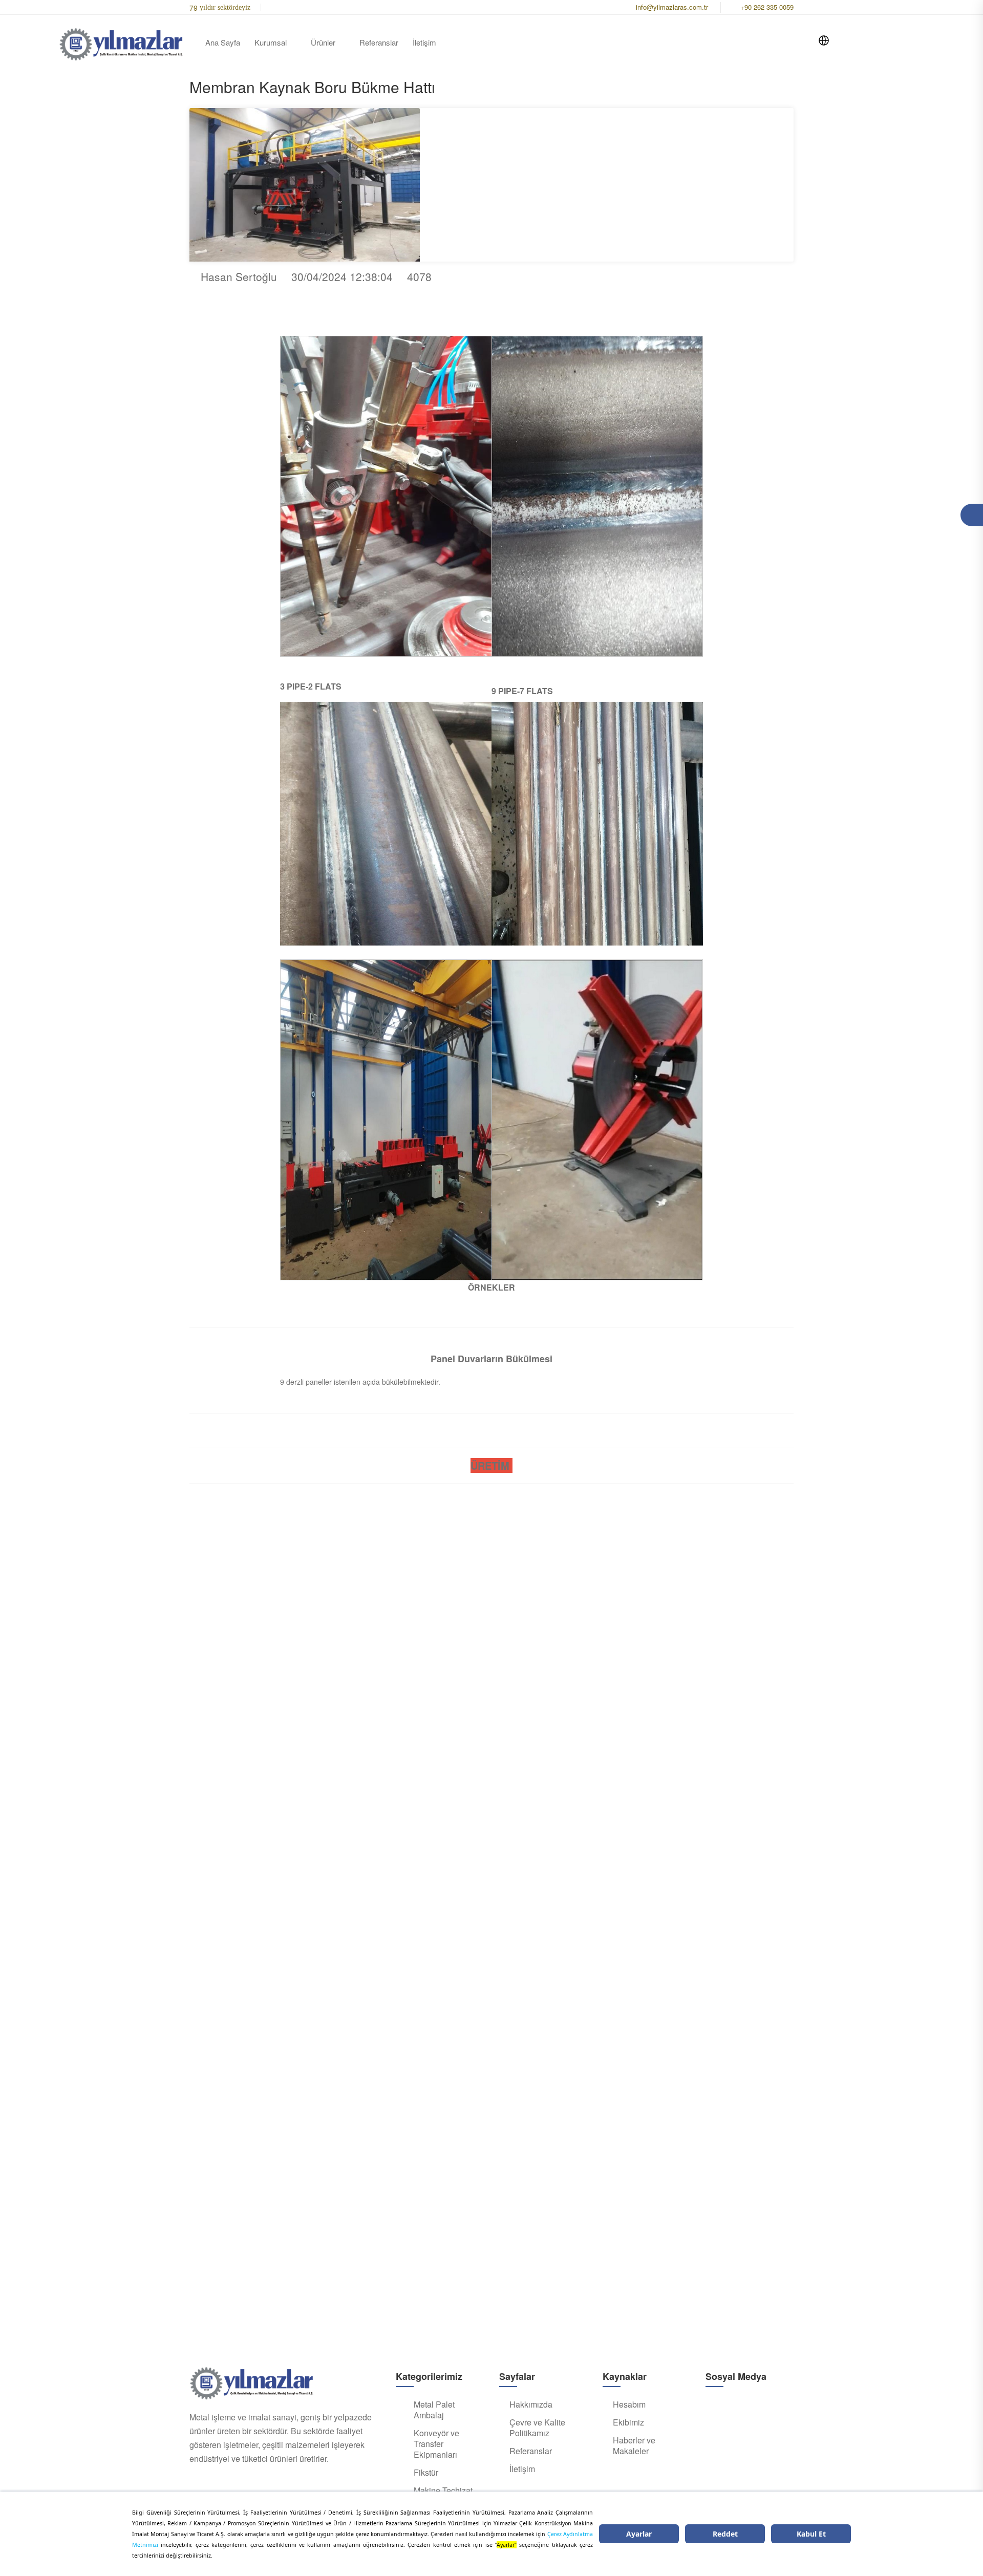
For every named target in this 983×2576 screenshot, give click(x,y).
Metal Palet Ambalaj (434, 2410)
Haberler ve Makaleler (634, 2446)
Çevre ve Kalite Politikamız (537, 2428)
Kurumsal (271, 42)
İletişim (424, 42)
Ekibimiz (628, 2422)
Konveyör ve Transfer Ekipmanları (436, 2444)
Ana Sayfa (223, 42)
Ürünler (323, 42)
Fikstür (426, 2473)
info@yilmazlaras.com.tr (672, 7)
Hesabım (629, 2405)
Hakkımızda (531, 2405)
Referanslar (379, 42)
